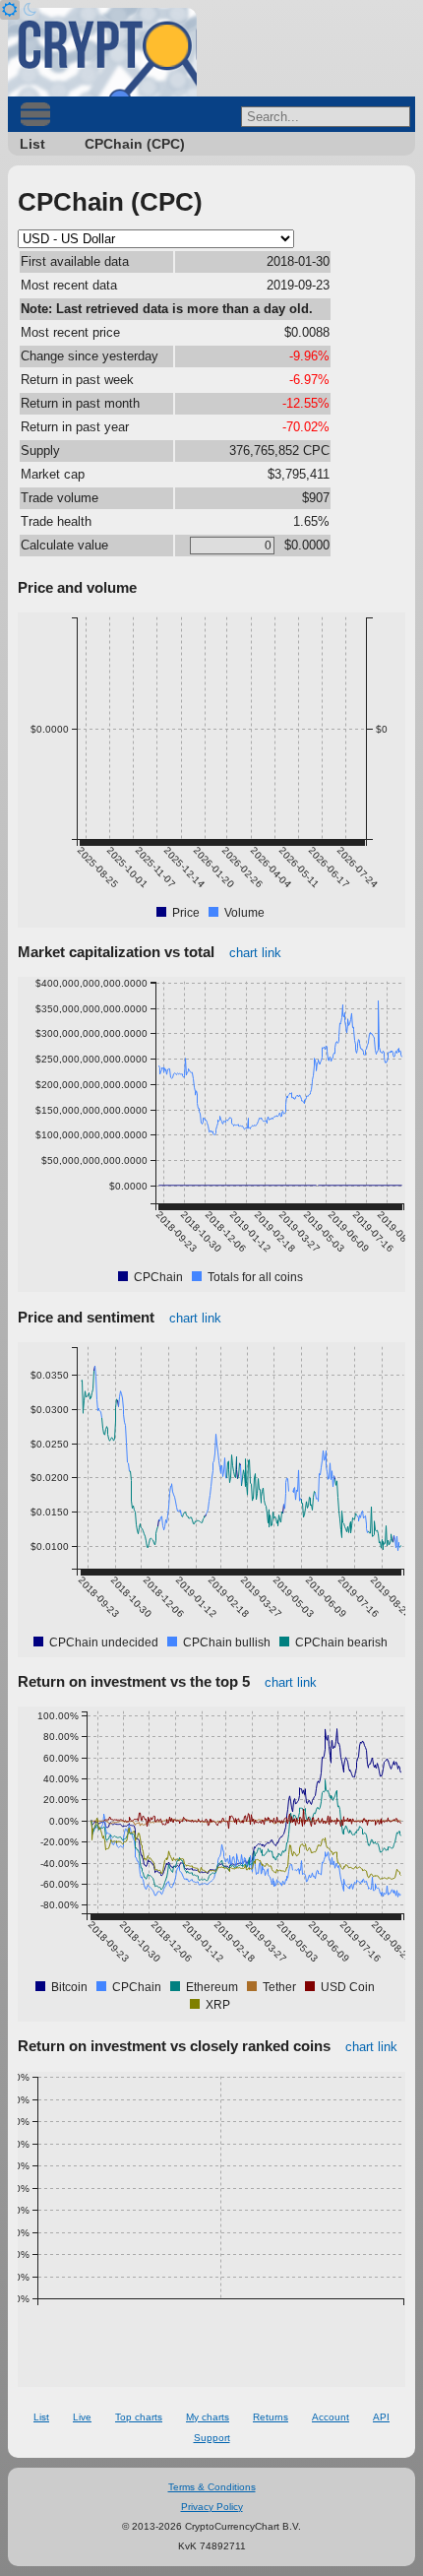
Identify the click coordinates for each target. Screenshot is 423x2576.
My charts (208, 2417)
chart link (255, 953)
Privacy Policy (212, 2507)
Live (82, 2417)
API (381, 2417)
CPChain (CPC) (135, 144)
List (32, 144)
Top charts (139, 2417)
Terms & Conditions (212, 2487)
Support (212, 2438)
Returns (271, 2417)
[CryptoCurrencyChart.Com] (102, 52)
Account (331, 2417)
